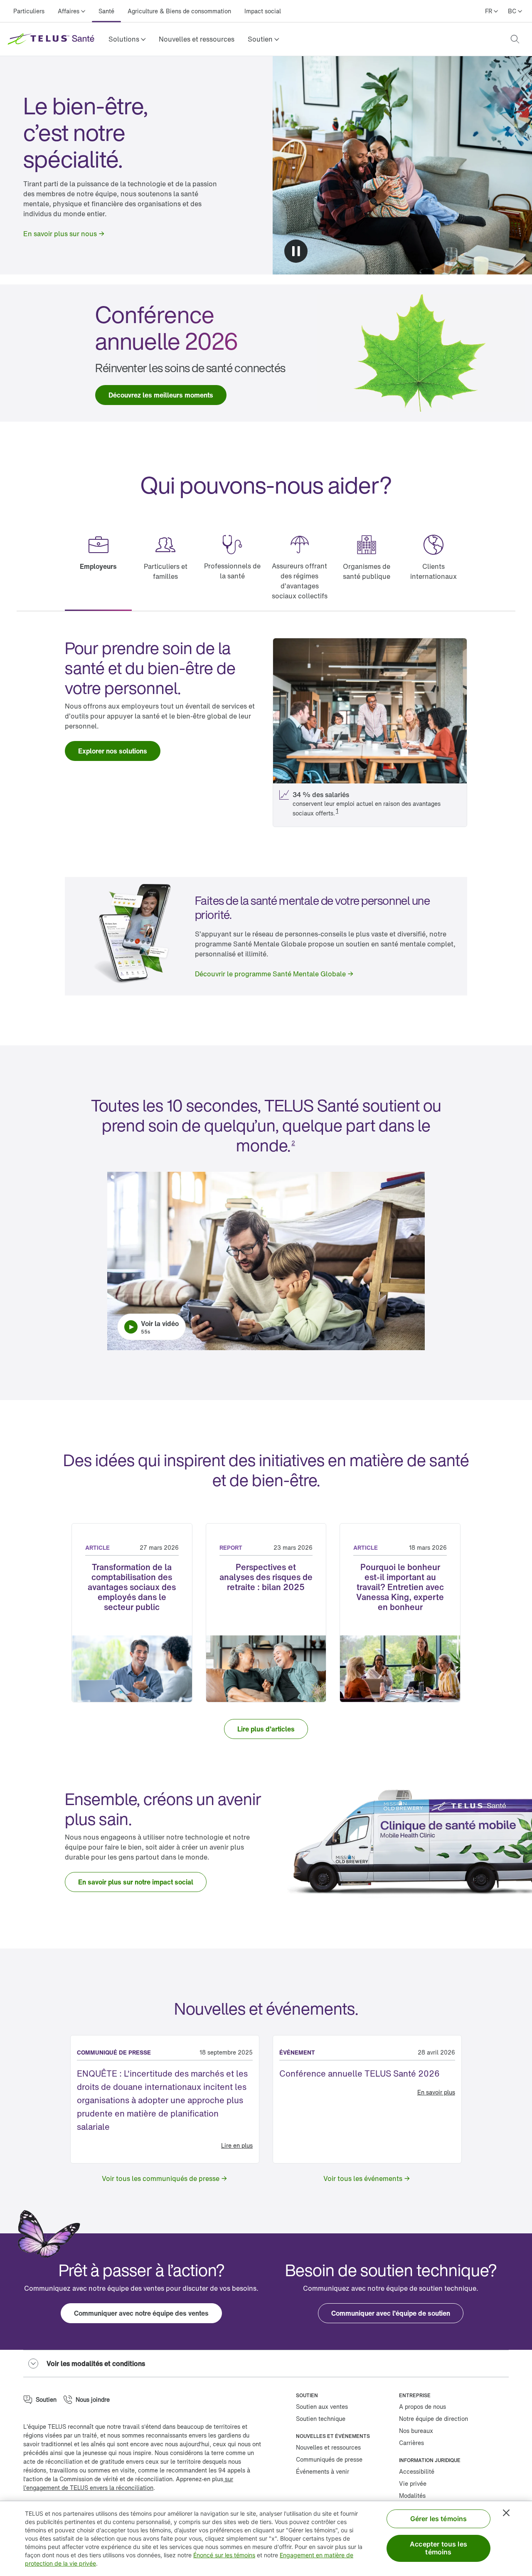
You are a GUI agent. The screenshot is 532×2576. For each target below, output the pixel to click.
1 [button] (337, 811)
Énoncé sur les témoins (224, 2555)
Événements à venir (323, 2471)
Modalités (412, 2496)
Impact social (263, 11)
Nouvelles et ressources (197, 39)
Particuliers (29, 11)
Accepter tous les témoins (438, 2548)
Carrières (411, 2443)
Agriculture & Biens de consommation (179, 11)
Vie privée (413, 2483)
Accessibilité (417, 2471)
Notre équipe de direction (433, 2419)
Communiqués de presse (329, 2459)
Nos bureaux (416, 2431)
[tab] (98, 568)
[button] (127, 39)
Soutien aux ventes (322, 2407)
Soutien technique (321, 2419)
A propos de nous (422, 2407)
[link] (197, 39)
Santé (106, 11)
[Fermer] (506, 2513)
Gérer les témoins (439, 2519)
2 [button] (293, 1143)
